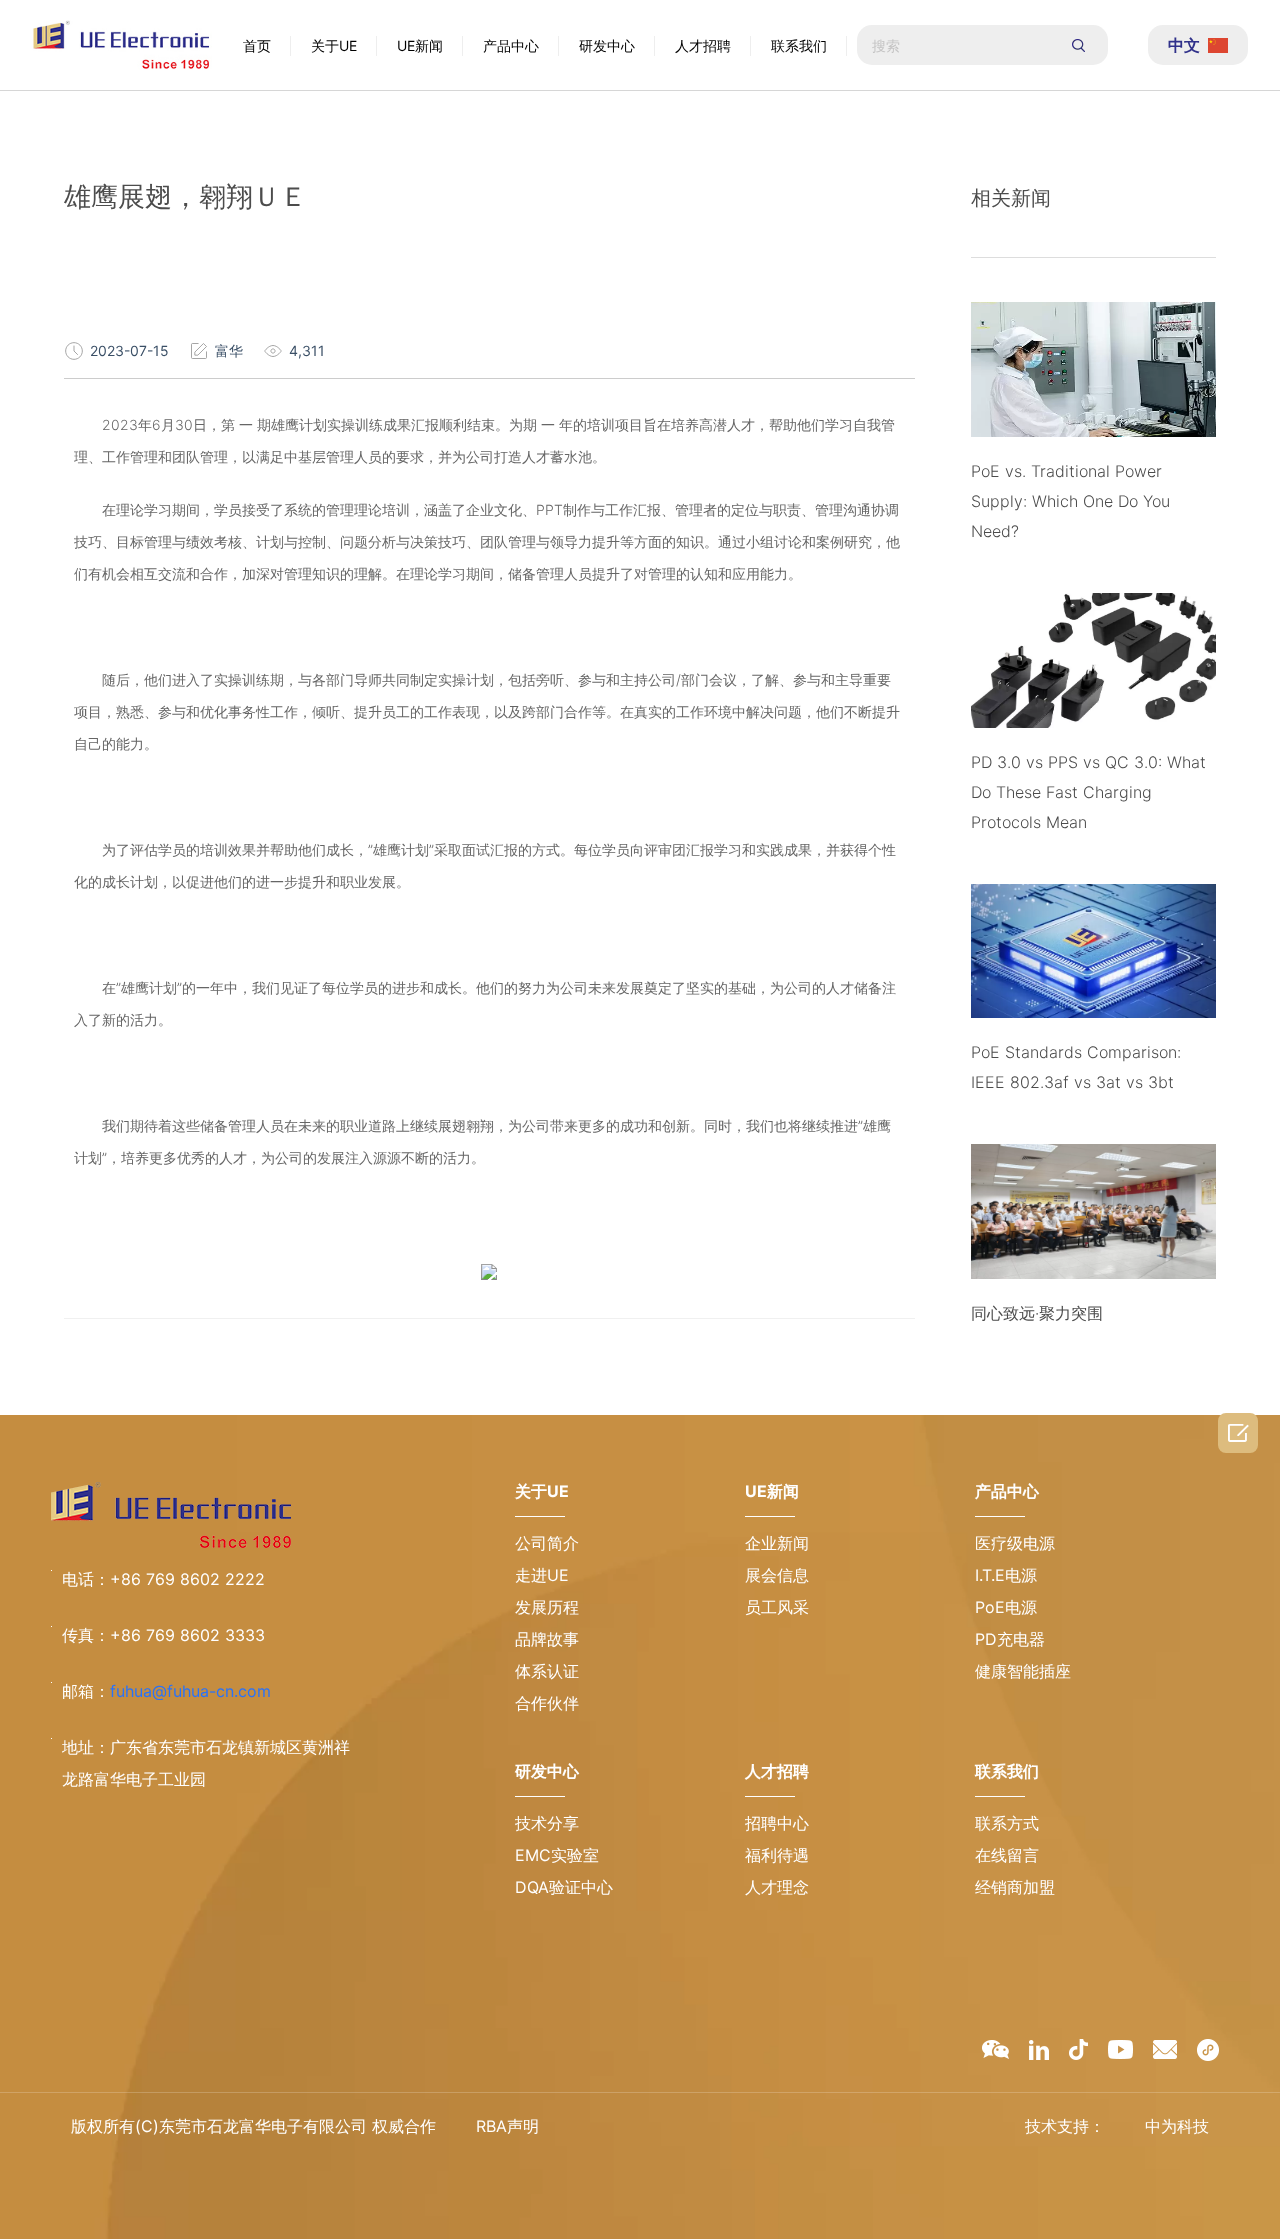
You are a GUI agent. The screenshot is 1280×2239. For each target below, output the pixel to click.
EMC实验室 (557, 1855)
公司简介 (547, 1543)
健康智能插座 (1023, 1671)
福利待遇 (777, 1855)
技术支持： (1065, 2126)
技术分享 (547, 1823)
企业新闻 (777, 1543)
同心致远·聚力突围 (1037, 1313)
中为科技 (1177, 2126)
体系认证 (547, 1671)
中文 (1184, 45)
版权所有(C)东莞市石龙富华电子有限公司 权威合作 (253, 2126)
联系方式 (1007, 1823)
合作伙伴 (547, 1703)
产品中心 (511, 45)
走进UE (542, 1575)
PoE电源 (1006, 1607)
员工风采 (777, 1607)
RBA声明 (507, 2126)
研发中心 (607, 45)
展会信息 (777, 1575)
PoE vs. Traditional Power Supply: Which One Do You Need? (1070, 501)
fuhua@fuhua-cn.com (190, 1691)
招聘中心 (777, 1823)
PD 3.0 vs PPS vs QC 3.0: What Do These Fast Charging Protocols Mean (1088, 792)
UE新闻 (420, 45)
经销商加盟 (1015, 1887)
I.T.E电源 (1006, 1575)
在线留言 (1007, 1855)
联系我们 (799, 45)
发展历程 (547, 1607)
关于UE (334, 45)
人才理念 (777, 1887)
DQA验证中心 (564, 1887)
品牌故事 (547, 1639)
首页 (257, 45)
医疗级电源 (1015, 1543)
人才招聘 (703, 45)
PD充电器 (1010, 1639)
